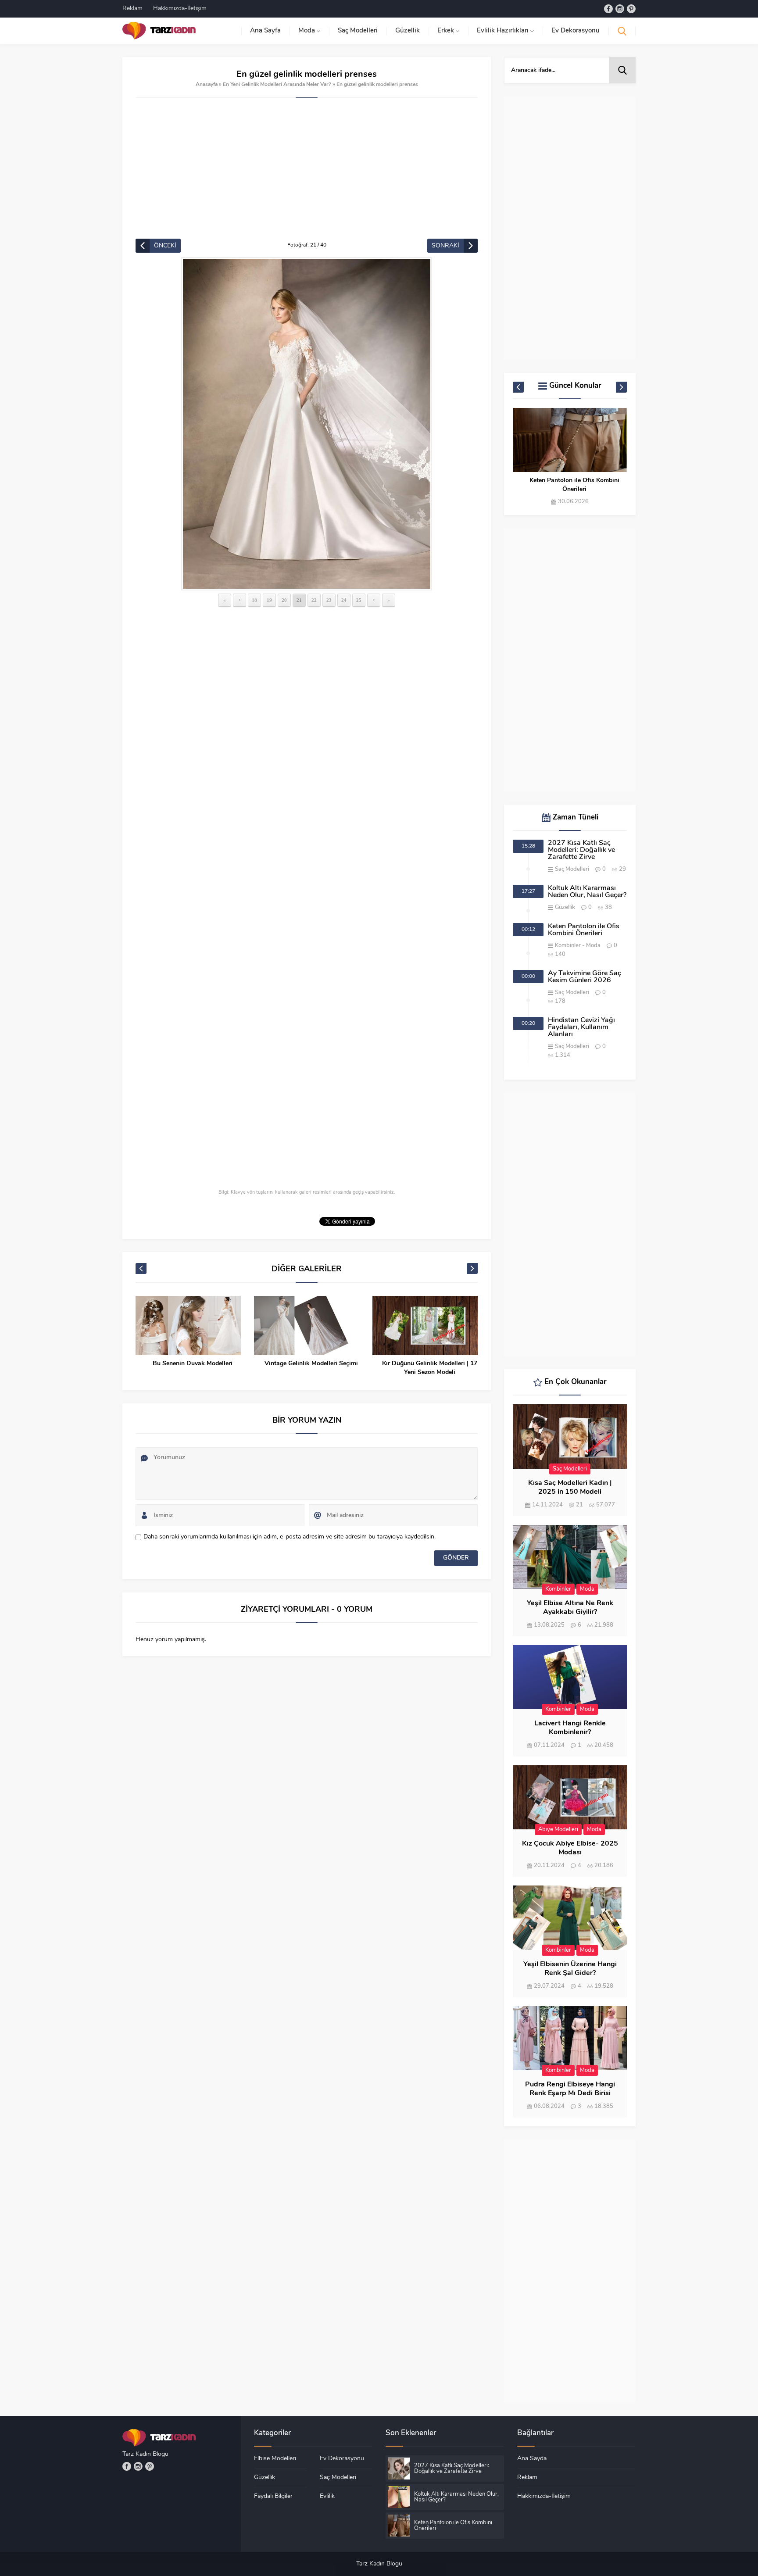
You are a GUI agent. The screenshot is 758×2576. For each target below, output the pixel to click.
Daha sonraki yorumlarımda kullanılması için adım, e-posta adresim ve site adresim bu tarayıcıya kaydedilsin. (290, 1537)
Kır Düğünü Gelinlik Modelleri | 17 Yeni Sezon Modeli (430, 1368)
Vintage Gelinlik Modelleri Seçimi (311, 1364)
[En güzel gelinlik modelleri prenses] (307, 424)
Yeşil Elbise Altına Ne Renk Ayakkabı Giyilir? (570, 1608)
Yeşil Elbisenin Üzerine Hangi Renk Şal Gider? (570, 1969)
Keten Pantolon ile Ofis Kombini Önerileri (574, 485)
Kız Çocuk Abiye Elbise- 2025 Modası (570, 1848)
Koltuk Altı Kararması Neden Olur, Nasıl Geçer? (587, 892)
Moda (593, 946)
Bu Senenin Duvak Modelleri (193, 1364)
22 (314, 600)
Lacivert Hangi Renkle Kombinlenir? (570, 1728)
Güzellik (565, 907)
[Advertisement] (307, 173)
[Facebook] (608, 9)
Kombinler (568, 946)
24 (344, 600)
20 (284, 600)
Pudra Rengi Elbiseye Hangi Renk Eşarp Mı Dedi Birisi (570, 2089)
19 (269, 600)
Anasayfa (207, 85)
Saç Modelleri (572, 869)
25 (359, 600)
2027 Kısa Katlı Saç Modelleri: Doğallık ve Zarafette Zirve (581, 850)
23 (329, 600)
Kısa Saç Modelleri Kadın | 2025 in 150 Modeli (570, 1488)
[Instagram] (620, 9)
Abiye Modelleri (558, 1830)
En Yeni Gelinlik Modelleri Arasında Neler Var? (277, 85)
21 (299, 600)
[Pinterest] (631, 9)
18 (254, 600)
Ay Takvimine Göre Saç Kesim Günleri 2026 (585, 977)
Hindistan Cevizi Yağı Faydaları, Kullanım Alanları (581, 1027)
